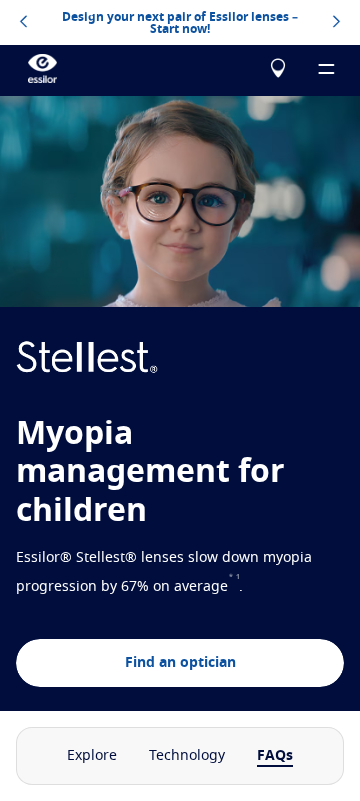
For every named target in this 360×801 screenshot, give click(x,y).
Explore (92, 756)
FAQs (275, 756)
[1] (238, 587)
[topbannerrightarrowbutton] (336, 23)
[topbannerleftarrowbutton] (23, 23)
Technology (187, 756)
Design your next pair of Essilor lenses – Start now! (180, 23)
